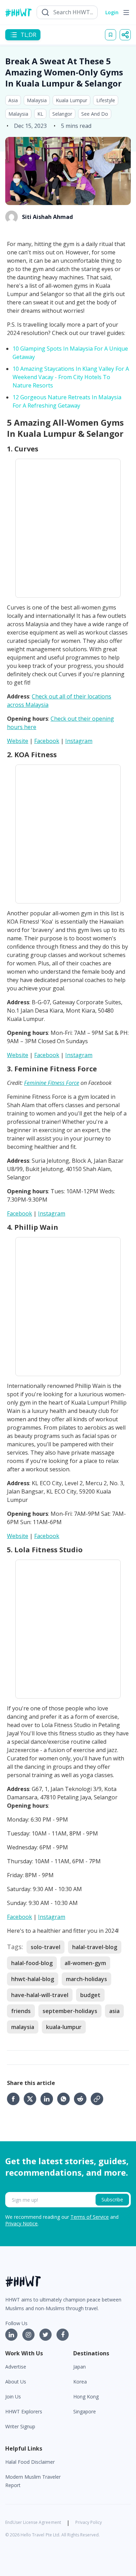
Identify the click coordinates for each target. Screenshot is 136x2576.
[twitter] (32, 2099)
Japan (80, 2367)
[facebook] (15, 2099)
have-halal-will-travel (40, 1995)
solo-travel (46, 1947)
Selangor (62, 114)
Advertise (16, 2367)
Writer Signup (20, 2426)
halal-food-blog (32, 1963)
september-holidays (70, 2011)
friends (21, 2011)
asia (114, 2011)
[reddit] (82, 2099)
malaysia (23, 2027)
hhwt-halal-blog (33, 1979)
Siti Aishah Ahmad (47, 217)
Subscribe (112, 2199)
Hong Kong (86, 2397)
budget (90, 1995)
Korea (80, 2382)
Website (18, 741)
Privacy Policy (89, 2522)
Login (112, 12)
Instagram (79, 741)
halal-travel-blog (95, 1947)
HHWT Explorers (24, 2411)
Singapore (85, 2411)
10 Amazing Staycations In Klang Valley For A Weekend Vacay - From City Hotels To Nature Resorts (71, 377)
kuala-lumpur (64, 2027)
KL (40, 114)
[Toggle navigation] (126, 13)
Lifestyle (106, 100)
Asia (13, 100)
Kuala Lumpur (71, 100)
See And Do (95, 114)
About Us (16, 2382)
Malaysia (37, 100)
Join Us (13, 2397)
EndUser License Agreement (33, 2522)
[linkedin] (49, 2099)
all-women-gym (85, 1963)
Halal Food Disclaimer (30, 2462)
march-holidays (86, 1979)
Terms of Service (90, 2217)
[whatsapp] (66, 2099)
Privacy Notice (21, 2223)
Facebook (47, 741)
